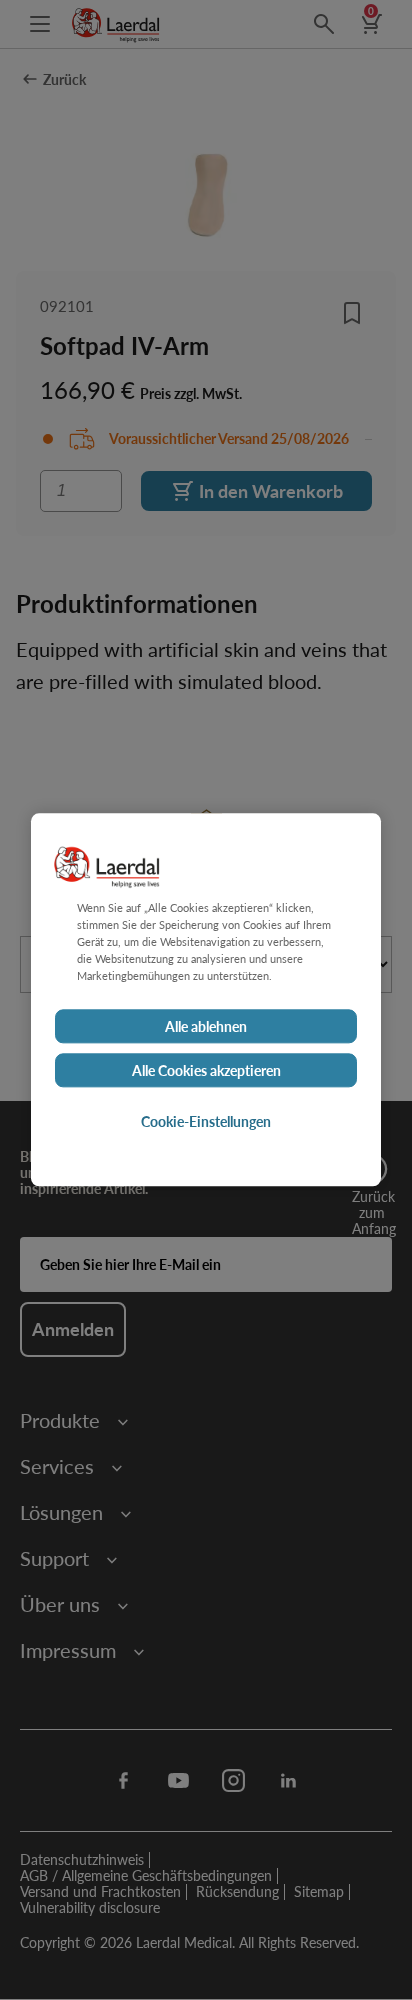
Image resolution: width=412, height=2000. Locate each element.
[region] (206, 999)
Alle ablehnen (206, 1027)
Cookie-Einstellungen (206, 1122)
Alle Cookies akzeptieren (206, 1071)
